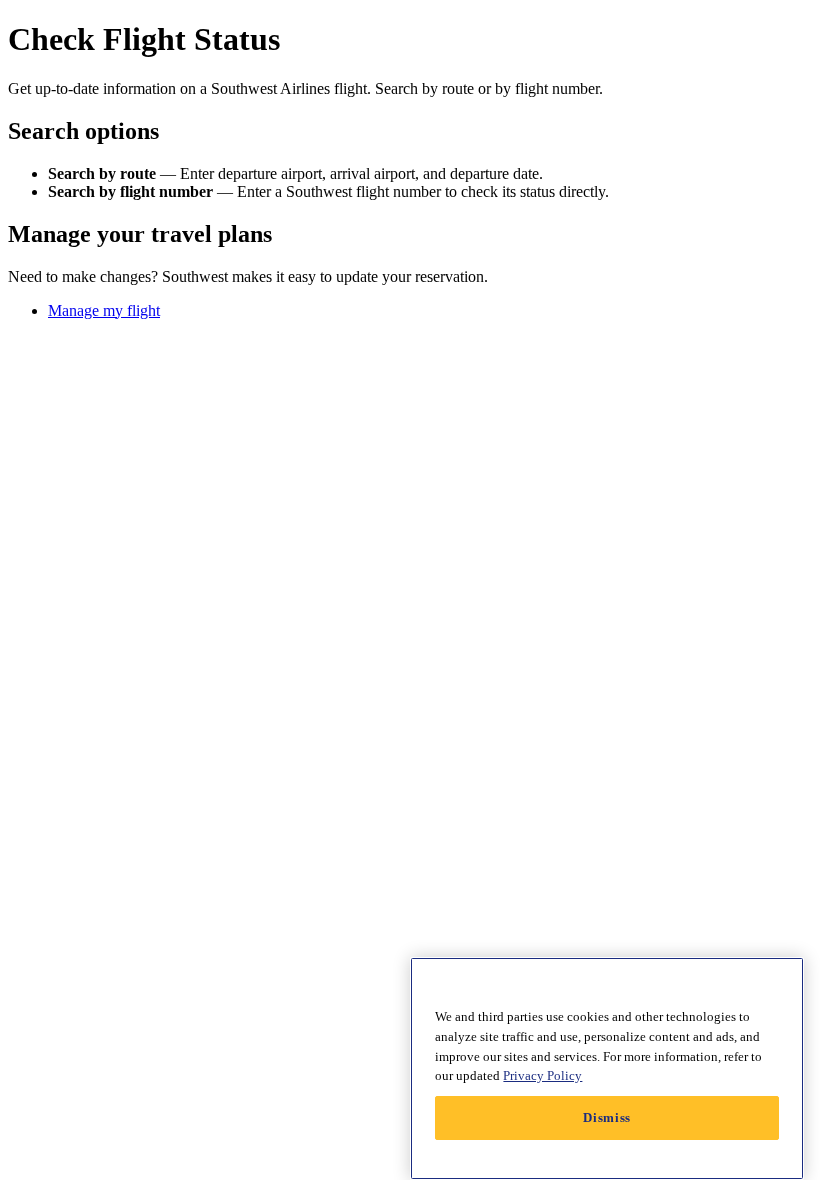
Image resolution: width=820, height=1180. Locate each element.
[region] (607, 1068)
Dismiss (607, 1117)
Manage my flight (104, 310)
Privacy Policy (542, 1075)
